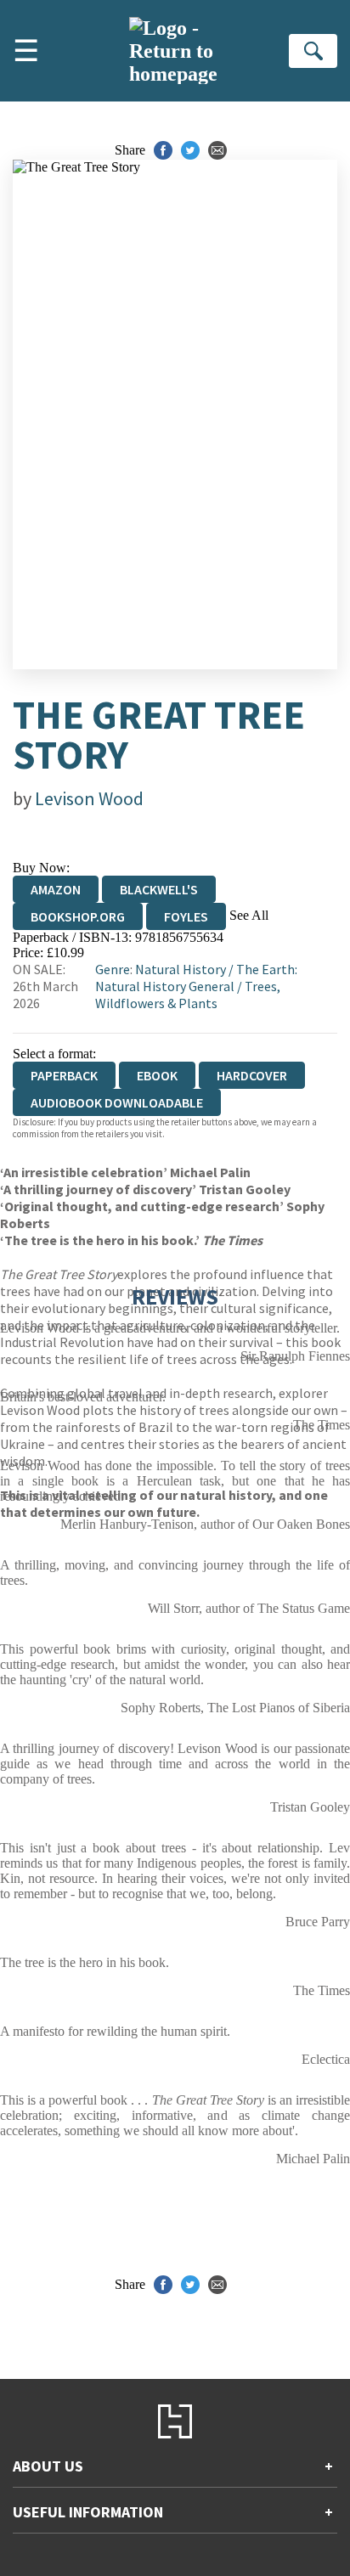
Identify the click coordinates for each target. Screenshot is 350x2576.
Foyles (186, 916)
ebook (157, 1075)
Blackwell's (159, 889)
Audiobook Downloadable (117, 1102)
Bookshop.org (78, 916)
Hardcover (252, 1075)
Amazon (56, 889)
